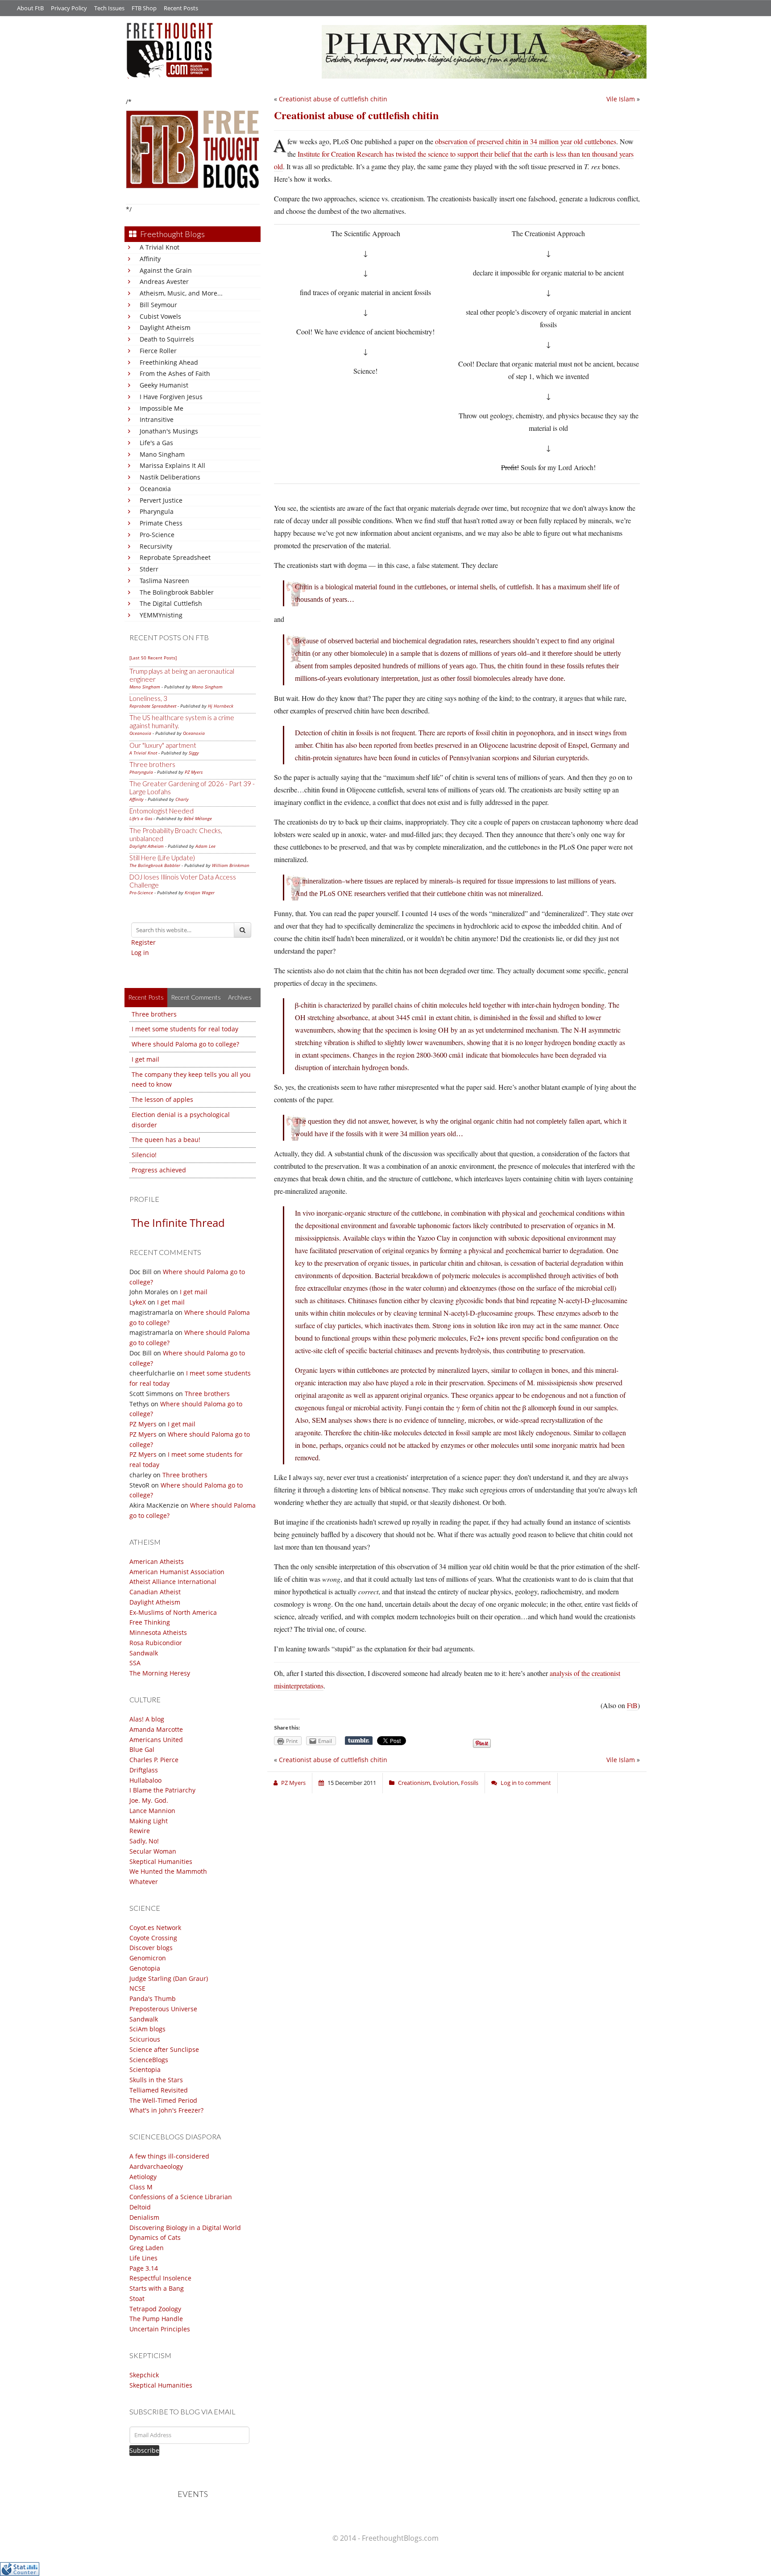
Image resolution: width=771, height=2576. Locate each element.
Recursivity (156, 546)
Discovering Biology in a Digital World (185, 2228)
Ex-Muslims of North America (173, 1612)
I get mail (145, 1059)
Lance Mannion (152, 1811)
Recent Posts (181, 8)
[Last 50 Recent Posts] (153, 658)
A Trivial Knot (160, 247)
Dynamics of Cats (155, 2237)
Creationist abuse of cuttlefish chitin (333, 99)
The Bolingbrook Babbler (177, 592)
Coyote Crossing (153, 1938)
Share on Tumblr (359, 1741)
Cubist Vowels (160, 316)
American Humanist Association (177, 1572)
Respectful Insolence (160, 2278)
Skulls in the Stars (156, 2080)
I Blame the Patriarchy (162, 1790)
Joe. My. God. (149, 1800)
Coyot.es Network (155, 1928)
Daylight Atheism (165, 327)
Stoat (137, 2299)
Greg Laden (147, 2248)
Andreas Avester (164, 281)
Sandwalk (144, 1653)
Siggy (194, 753)
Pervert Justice (161, 500)
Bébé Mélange (198, 818)
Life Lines (143, 2258)
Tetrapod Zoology (155, 2309)
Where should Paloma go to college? (185, 1044)
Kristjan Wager (200, 892)
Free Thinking (150, 1622)
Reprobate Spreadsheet (175, 557)
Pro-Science (157, 535)
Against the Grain (166, 270)
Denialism (144, 2217)
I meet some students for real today (185, 1029)
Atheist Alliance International (173, 1582)
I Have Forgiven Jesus (171, 397)
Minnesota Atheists (158, 1632)
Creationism (414, 1783)
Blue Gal (142, 1749)
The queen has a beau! (166, 1140)
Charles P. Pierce (154, 1760)
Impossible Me (162, 408)
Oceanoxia (155, 489)
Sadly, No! (144, 1841)
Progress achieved (159, 1170)
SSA (135, 1663)
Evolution (446, 1783)
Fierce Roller (158, 351)
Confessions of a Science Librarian (181, 2197)
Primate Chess (161, 523)
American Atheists (157, 1561)
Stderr (149, 569)
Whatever (144, 1882)
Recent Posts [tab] (146, 997)
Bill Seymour (158, 305)
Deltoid (140, 2207)
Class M (141, 2187)
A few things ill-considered (169, 2156)
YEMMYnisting (161, 615)
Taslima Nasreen (164, 581)
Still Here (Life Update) (162, 858)
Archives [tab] (240, 997)
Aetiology (143, 2177)
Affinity (150, 259)
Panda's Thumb (153, 1999)
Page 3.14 (144, 2268)
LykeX (138, 1302)
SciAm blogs (147, 2029)
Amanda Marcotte (156, 1729)
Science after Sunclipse (164, 2049)
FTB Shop (144, 8)
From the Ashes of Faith (175, 373)
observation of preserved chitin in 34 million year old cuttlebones (526, 141)
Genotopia (145, 1968)
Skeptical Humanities (161, 1861)
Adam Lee (205, 846)
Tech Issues (109, 8)
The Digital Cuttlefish (171, 603)
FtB (632, 1705)
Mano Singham (162, 454)
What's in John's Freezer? (166, 2110)
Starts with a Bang (157, 2288)
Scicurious (145, 2039)
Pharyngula (157, 511)
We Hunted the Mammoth (168, 1871)
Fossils (470, 1783)
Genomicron (148, 1958)
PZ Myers (194, 772)
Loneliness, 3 (148, 698)
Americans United (156, 1740)
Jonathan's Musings (169, 431)
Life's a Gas (156, 443)
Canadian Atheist (155, 1592)
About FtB (30, 8)
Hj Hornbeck (221, 706)
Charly (182, 799)
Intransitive (157, 419)
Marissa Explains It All (172, 465)
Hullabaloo (145, 1780)
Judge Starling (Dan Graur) (169, 1978)
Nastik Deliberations (170, 477)
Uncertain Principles (160, 2329)
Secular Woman (153, 1851)
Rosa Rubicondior (156, 1643)
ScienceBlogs (149, 2060)
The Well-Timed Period (163, 2100)
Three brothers (152, 764)
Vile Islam (621, 99)
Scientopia (145, 2070)
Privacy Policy (69, 8)
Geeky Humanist (164, 385)
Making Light (149, 1821)
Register (143, 942)
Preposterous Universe (163, 2009)
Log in (140, 952)
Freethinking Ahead (169, 362)
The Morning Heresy (160, 1673)
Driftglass (144, 1770)
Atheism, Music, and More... (181, 293)
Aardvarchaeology (156, 2166)
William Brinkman (231, 865)
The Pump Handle (156, 2319)
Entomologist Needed (162, 811)
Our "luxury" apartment (163, 745)
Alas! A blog (147, 1719)
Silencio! (144, 1155)
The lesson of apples (162, 1099)
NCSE (137, 1988)
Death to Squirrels (167, 339)
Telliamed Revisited (159, 2090)
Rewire (140, 1831)
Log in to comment (526, 1783)
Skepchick (144, 2375)
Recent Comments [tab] (196, 997)
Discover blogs (151, 1948)
